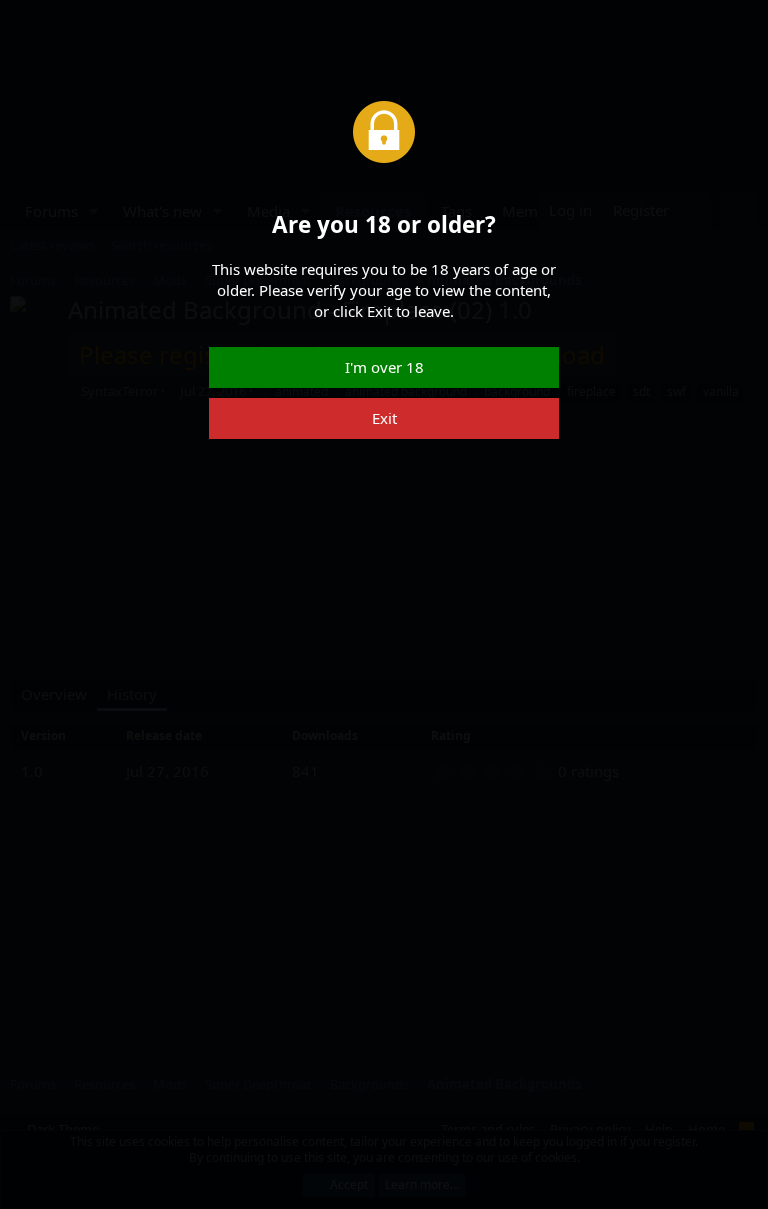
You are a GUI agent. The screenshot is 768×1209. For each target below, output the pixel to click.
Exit (384, 418)
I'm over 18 (384, 367)
